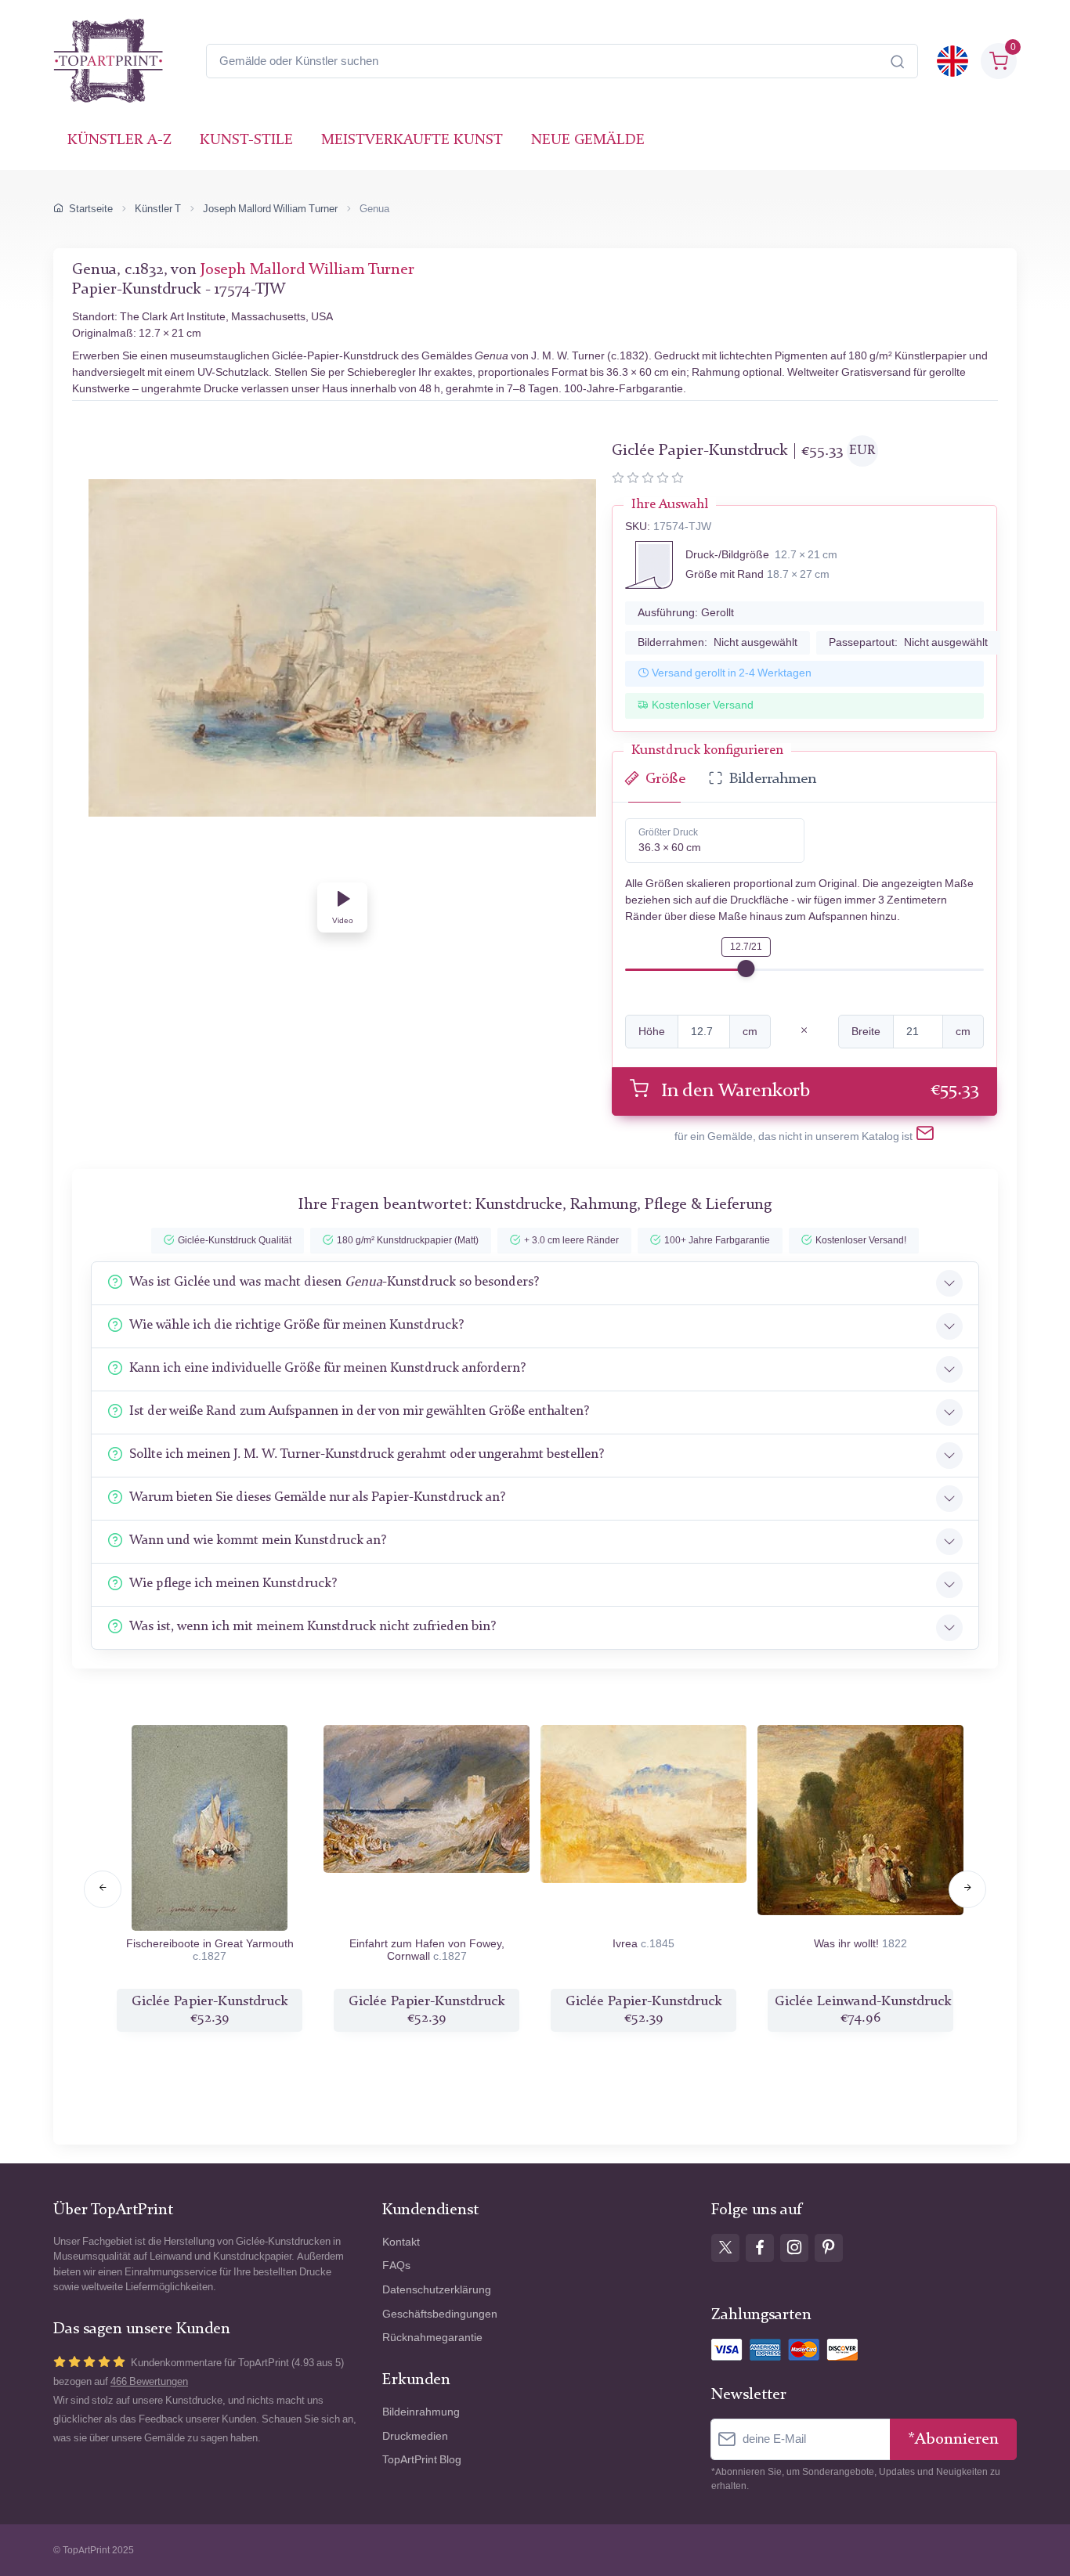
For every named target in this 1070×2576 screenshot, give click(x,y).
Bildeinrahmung (421, 2412)
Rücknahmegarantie (432, 2338)
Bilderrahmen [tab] (773, 779)
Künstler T (158, 209)
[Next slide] (967, 1889)
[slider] (746, 969)
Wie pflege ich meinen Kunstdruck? (233, 1584)
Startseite (91, 209)
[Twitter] (725, 2248)
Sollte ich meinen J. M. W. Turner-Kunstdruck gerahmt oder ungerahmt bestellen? (367, 1454)
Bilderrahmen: (718, 642)
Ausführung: (686, 613)
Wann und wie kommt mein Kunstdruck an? (258, 1541)
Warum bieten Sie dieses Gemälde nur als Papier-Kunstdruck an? (317, 1497)
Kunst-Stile (246, 141)
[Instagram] (794, 2248)
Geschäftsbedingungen (440, 2314)
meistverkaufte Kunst (412, 141)
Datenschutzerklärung (437, 2290)
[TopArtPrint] (108, 61)
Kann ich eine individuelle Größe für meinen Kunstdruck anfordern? (327, 1368)
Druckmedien (415, 2436)
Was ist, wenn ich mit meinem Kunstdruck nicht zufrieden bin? (313, 1627)
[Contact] (925, 1136)
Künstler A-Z (119, 141)
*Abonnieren (953, 2439)
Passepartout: (908, 642)
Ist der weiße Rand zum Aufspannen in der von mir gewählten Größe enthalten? (359, 1411)
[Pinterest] (829, 2248)
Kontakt (401, 2242)
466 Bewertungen (149, 2381)
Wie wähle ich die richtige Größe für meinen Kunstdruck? (296, 1325)
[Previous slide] (103, 1889)
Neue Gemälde (588, 141)
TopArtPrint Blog (422, 2460)
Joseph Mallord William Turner (270, 209)
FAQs (396, 2266)
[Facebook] (760, 2248)
